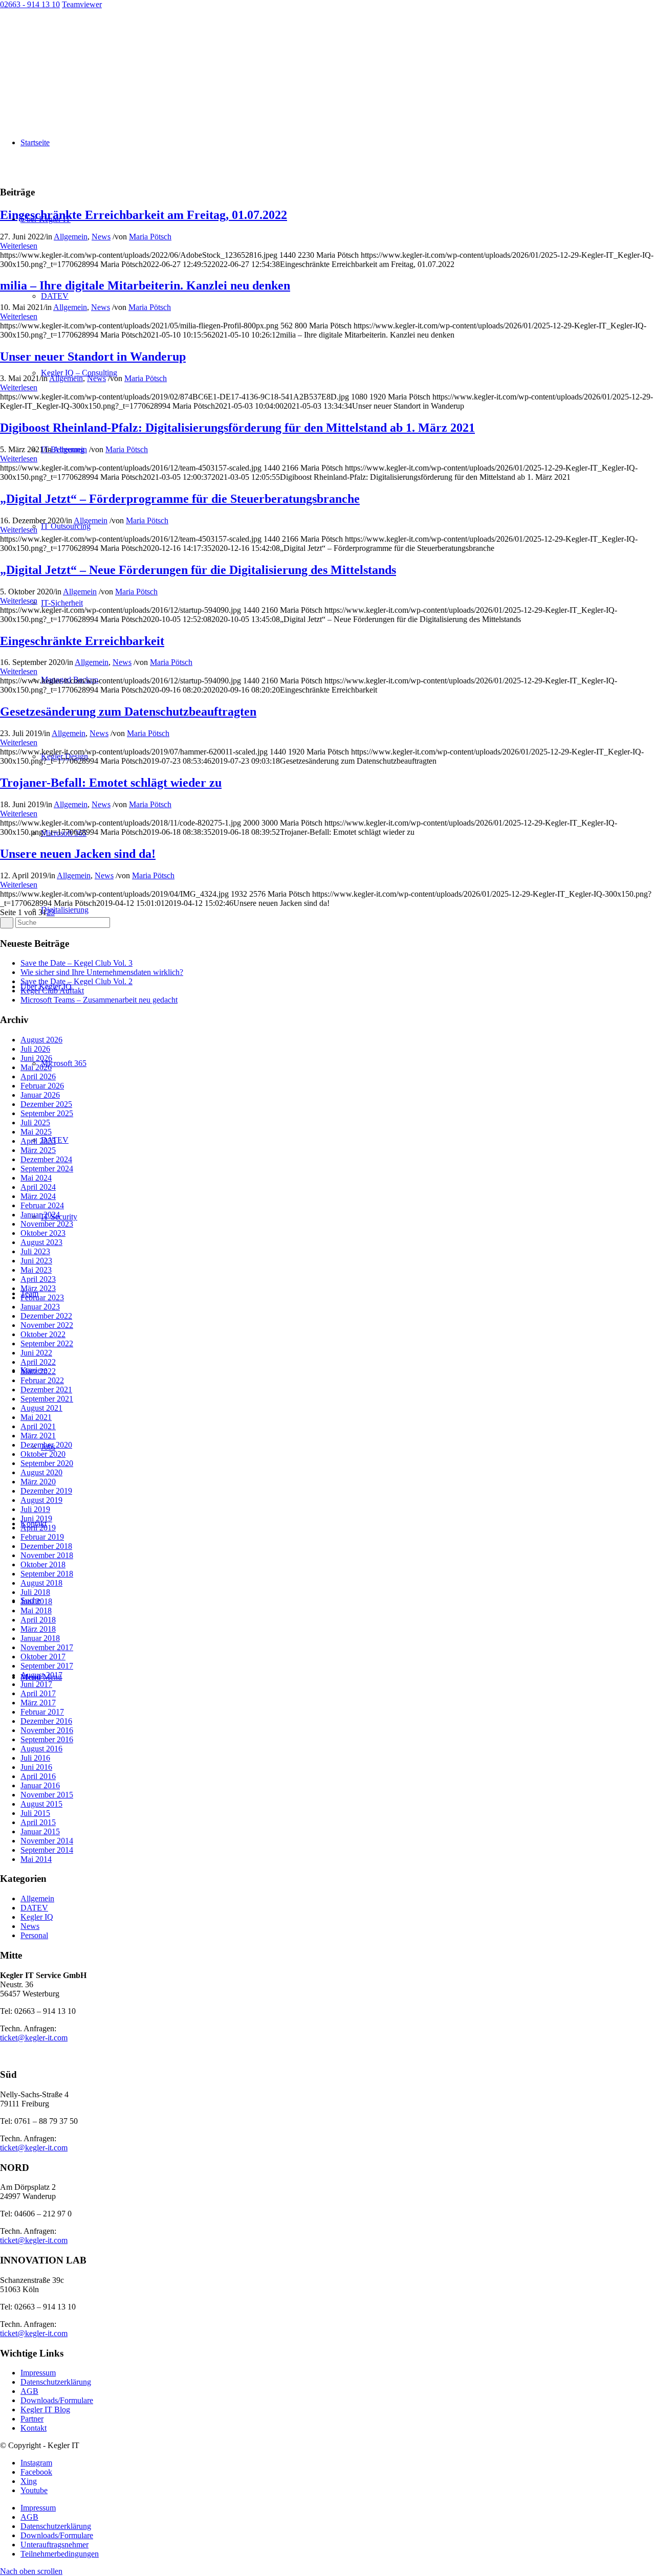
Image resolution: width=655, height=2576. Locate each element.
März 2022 (38, 1371)
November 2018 (47, 1555)
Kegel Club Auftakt (52, 991)
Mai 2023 (36, 1270)
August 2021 (41, 1408)
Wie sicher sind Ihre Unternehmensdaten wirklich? (102, 972)
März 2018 (38, 1629)
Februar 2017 (42, 1712)
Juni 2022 (36, 1353)
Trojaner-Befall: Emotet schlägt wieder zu (111, 783)
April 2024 (38, 1187)
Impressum (38, 2373)
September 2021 (47, 1399)
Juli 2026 (35, 1049)
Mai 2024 (36, 1178)
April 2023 (38, 1279)
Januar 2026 (40, 1095)
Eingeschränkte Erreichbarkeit (82, 641)
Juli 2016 (35, 1758)
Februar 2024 (42, 1205)
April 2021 (38, 1426)
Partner (32, 2419)
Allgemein (71, 237)
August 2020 (41, 1472)
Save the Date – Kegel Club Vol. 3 (77, 963)
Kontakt (34, 2428)
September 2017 (47, 1666)
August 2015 (41, 1804)
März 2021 (38, 1436)
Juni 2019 (36, 1518)
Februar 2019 (42, 1537)
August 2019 (41, 1500)
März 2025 (38, 1150)
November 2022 (47, 1325)
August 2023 (41, 1242)
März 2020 (38, 1482)
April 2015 (38, 1822)
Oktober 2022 (43, 1334)
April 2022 (38, 1362)
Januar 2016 (40, 1785)
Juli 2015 (35, 1813)
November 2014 (47, 1841)
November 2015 (47, 1795)
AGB (29, 2391)
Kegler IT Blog (45, 2410)
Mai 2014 (36, 1859)
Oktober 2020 (43, 1454)
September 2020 (47, 1463)
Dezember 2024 (46, 1159)
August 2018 (41, 1583)
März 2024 (38, 1196)
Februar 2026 (42, 1086)
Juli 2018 (35, 1592)
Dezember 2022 (46, 1316)
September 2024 (47, 1169)
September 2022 (47, 1343)
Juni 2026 (36, 1058)
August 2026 (41, 1040)
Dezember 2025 (46, 1104)
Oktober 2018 (43, 1564)
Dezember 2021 (46, 1390)
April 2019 (38, 1528)
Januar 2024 (40, 1215)
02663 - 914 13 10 (30, 4)
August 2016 (41, 1749)
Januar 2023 (40, 1307)
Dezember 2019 (46, 1491)
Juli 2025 (35, 1123)
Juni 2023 (36, 1261)
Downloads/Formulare (57, 2400)
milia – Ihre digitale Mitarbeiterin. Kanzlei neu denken (145, 285)
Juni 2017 (36, 1684)
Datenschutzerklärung (56, 2382)
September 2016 (47, 1739)
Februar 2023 (42, 1297)
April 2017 (38, 1693)
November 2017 (47, 1647)
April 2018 (38, 1620)
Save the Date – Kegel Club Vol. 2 (77, 981)
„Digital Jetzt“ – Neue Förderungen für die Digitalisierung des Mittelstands (198, 570)
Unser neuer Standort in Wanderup (93, 357)
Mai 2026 (36, 1067)
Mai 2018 (36, 1611)
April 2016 (38, 1776)
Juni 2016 (36, 1767)
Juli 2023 (35, 1251)
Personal (34, 1935)
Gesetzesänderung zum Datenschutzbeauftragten (128, 712)
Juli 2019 (35, 1509)
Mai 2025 (36, 1132)
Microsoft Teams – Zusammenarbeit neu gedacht (99, 1000)
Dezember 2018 (46, 1546)
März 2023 (38, 1288)
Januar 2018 (40, 1638)
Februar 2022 (42, 1380)
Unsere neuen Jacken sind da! (78, 854)
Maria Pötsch (150, 237)
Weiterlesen (19, 246)
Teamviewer (82, 4)
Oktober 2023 (43, 1233)
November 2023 (47, 1224)
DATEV (34, 1908)
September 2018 (47, 1574)
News (101, 237)
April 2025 (38, 1141)
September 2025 (47, 1113)
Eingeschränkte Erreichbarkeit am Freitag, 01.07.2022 (144, 215)
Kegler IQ (37, 1917)
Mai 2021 (36, 1417)
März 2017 (38, 1703)
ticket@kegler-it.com (34, 2038)
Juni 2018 (36, 1601)
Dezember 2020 (46, 1445)
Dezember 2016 (46, 1721)
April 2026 (38, 1076)
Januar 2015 (40, 1831)
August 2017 (41, 1675)
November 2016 (47, 1730)
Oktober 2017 (43, 1657)
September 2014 (47, 1850)
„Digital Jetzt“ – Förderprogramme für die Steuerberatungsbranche (180, 499)
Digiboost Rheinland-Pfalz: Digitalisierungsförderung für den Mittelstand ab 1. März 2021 (237, 428)
